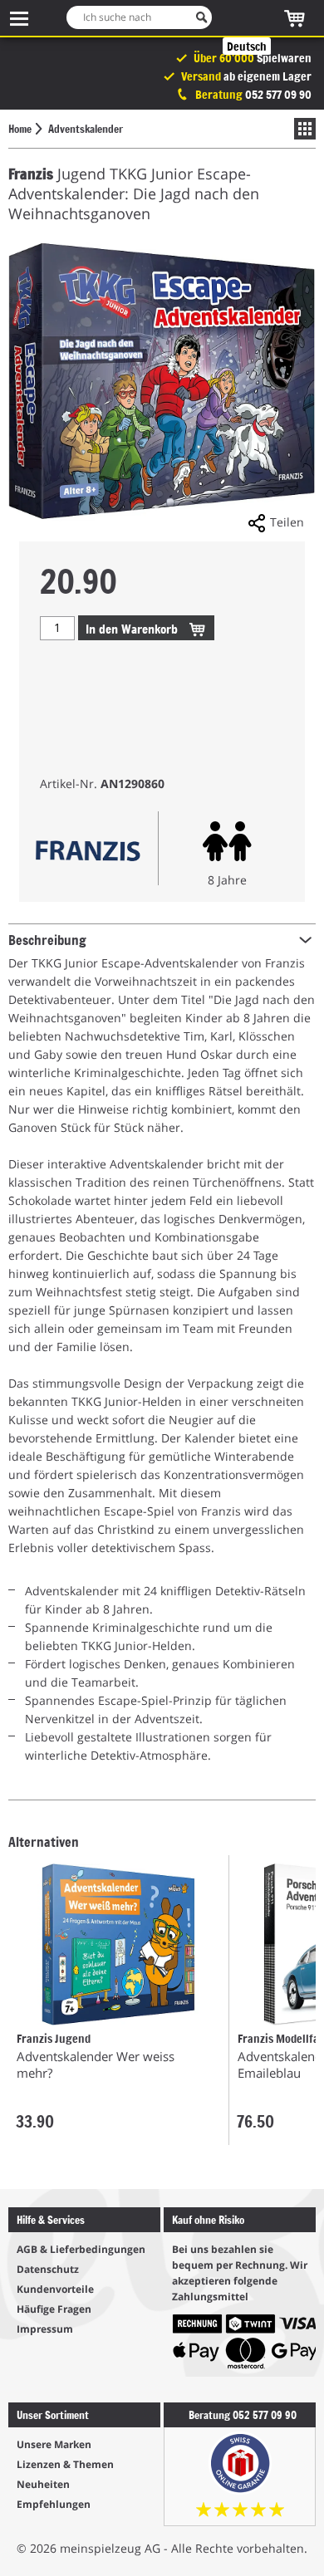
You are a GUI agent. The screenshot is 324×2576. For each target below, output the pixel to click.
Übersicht (301, 129)
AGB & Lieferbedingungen (81, 2249)
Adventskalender (86, 129)
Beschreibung (47, 939)
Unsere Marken (54, 2444)
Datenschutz (48, 2269)
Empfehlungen (54, 2504)
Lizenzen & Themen (65, 2464)
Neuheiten (43, 2484)
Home (20, 129)
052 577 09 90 (278, 94)
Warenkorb (133, 628)
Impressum (45, 2329)
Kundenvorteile (55, 2289)
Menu (19, 18)
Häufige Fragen (54, 2309)
